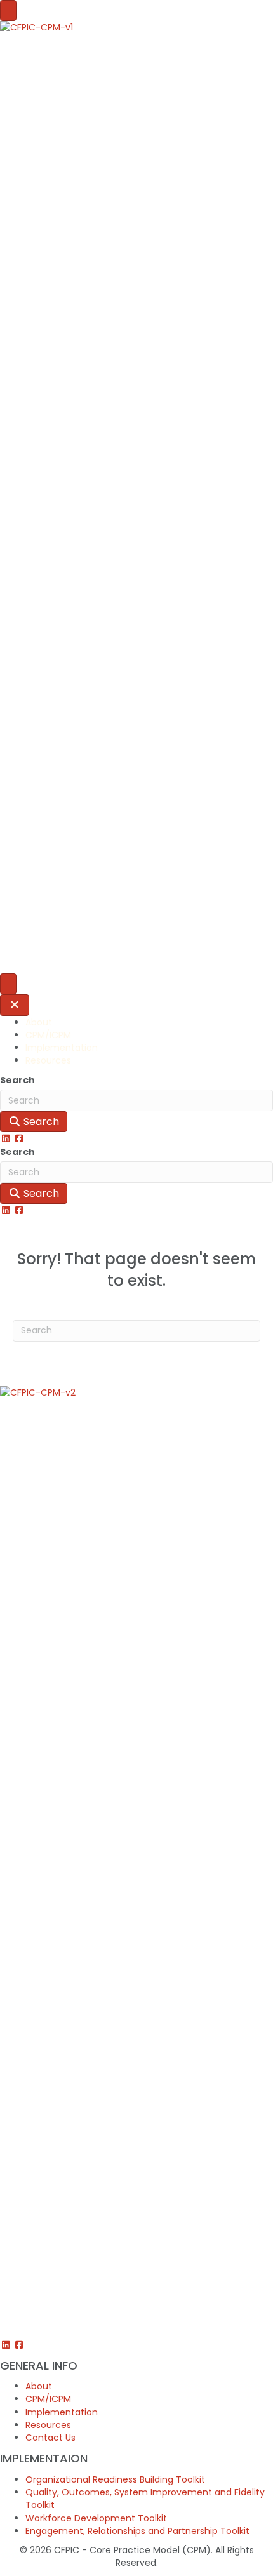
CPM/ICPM (48, 1035)
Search (17, 1080)
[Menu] (8, 10)
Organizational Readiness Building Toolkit (115, 2479)
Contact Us (50, 2438)
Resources (48, 1060)
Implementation (62, 1048)
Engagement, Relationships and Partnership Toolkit (137, 2531)
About (39, 1022)
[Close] (15, 1005)
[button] (7, 1138)
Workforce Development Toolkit (96, 2518)
